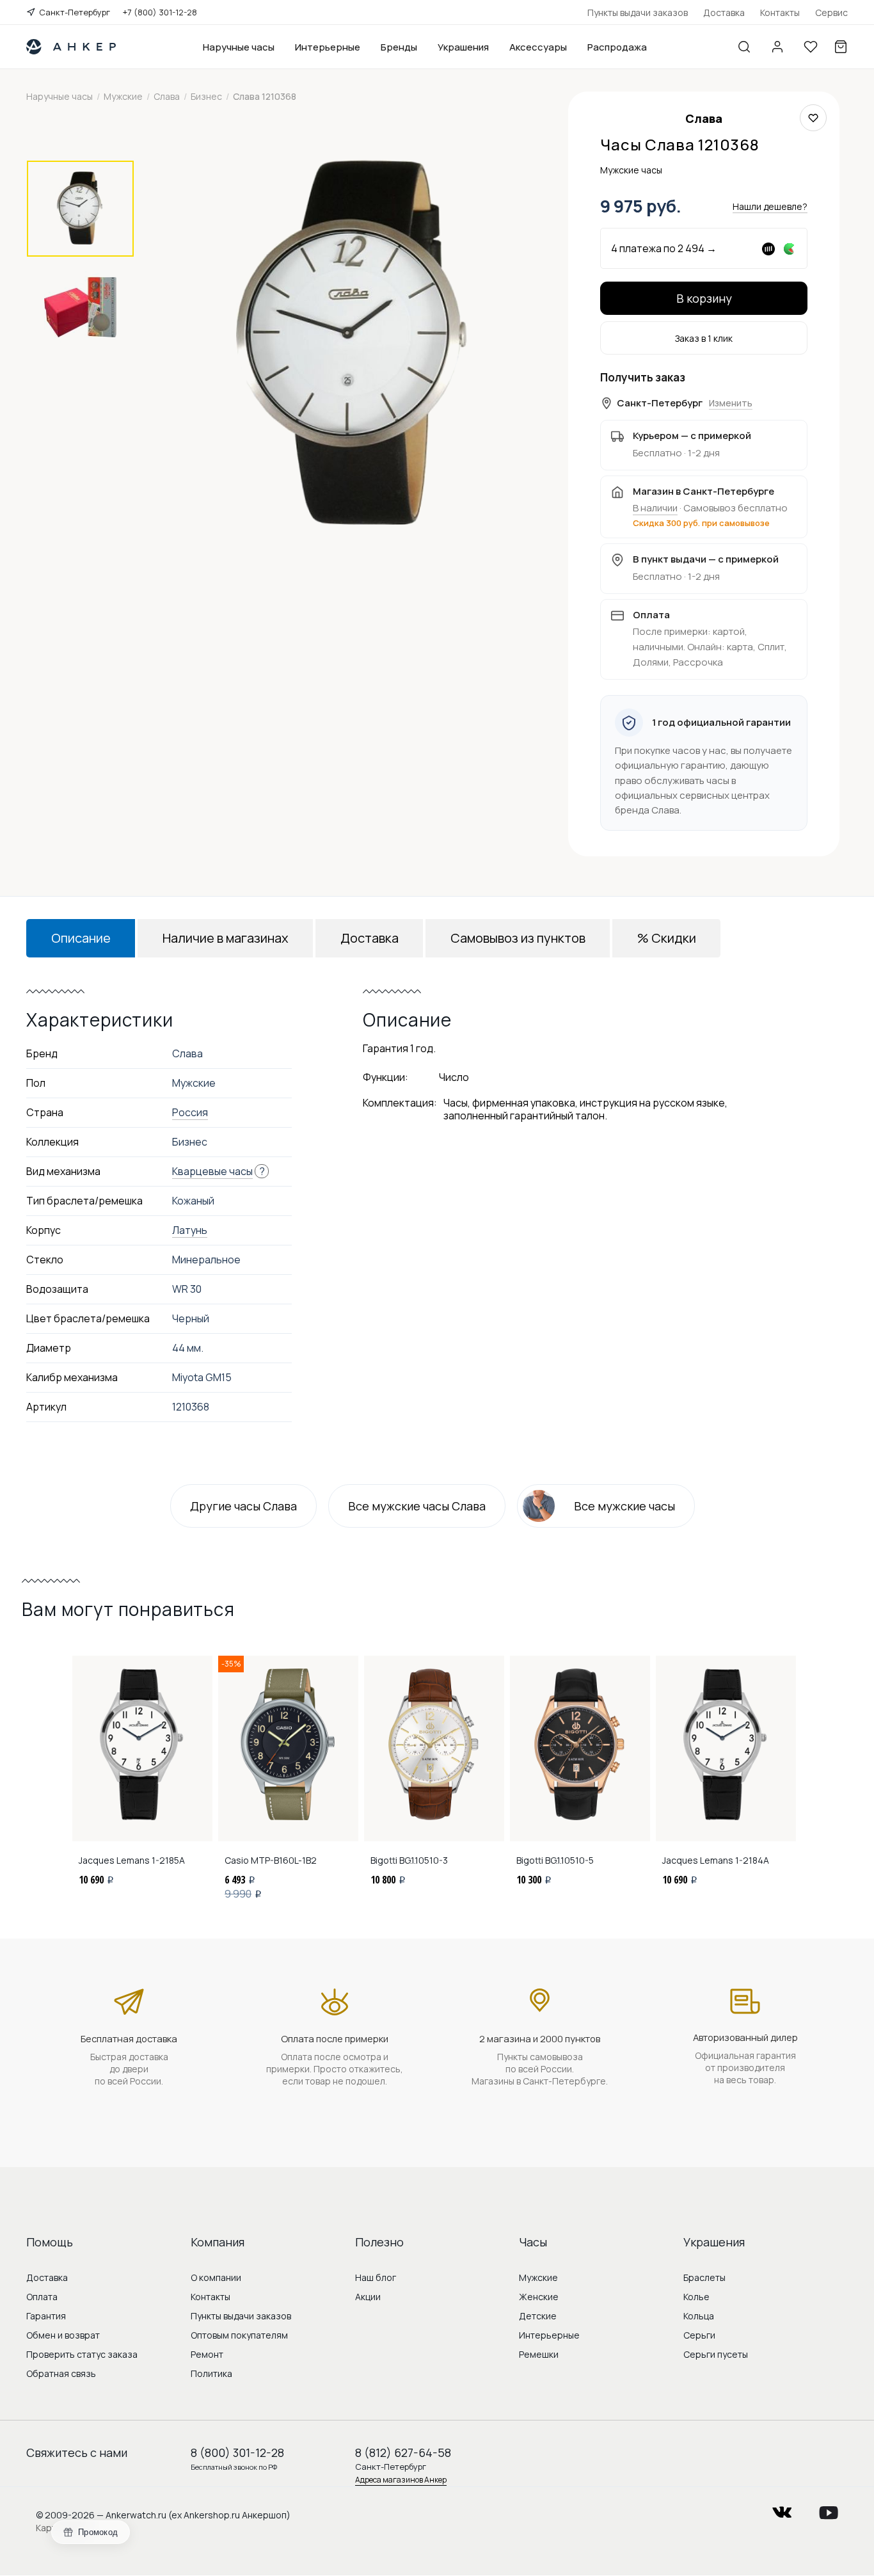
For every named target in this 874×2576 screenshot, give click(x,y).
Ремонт (207, 2354)
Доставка (724, 12)
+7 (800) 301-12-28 (160, 12)
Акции (368, 2297)
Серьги (699, 2335)
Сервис (831, 12)
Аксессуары (538, 47)
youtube (829, 2508)
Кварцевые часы (212, 1171)
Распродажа (617, 47)
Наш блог (376, 2277)
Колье (696, 2297)
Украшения (463, 47)
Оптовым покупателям (239, 2335)
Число (454, 1077)
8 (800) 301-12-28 (237, 2452)
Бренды (399, 47)
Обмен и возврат (63, 2335)
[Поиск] (744, 47)
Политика (211, 2373)
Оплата (42, 2297)
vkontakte (782, 2508)
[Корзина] (841, 47)
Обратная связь (61, 2373)
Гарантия (46, 2316)
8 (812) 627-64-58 (403, 2452)
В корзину (704, 298)
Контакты (780, 12)
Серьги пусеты (716, 2354)
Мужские (538, 2277)
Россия (190, 1112)
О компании (216, 2277)
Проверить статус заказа (82, 2354)
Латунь (190, 1230)
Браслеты (704, 2277)
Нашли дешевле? (770, 206)
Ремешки (539, 2354)
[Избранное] (811, 47)
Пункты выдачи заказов (638, 12)
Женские (539, 2297)
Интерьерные (328, 47)
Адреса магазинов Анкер (401, 2480)
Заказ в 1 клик (704, 338)
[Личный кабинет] (777, 47)
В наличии (655, 508)
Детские (538, 2316)
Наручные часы (239, 47)
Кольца (699, 2316)
